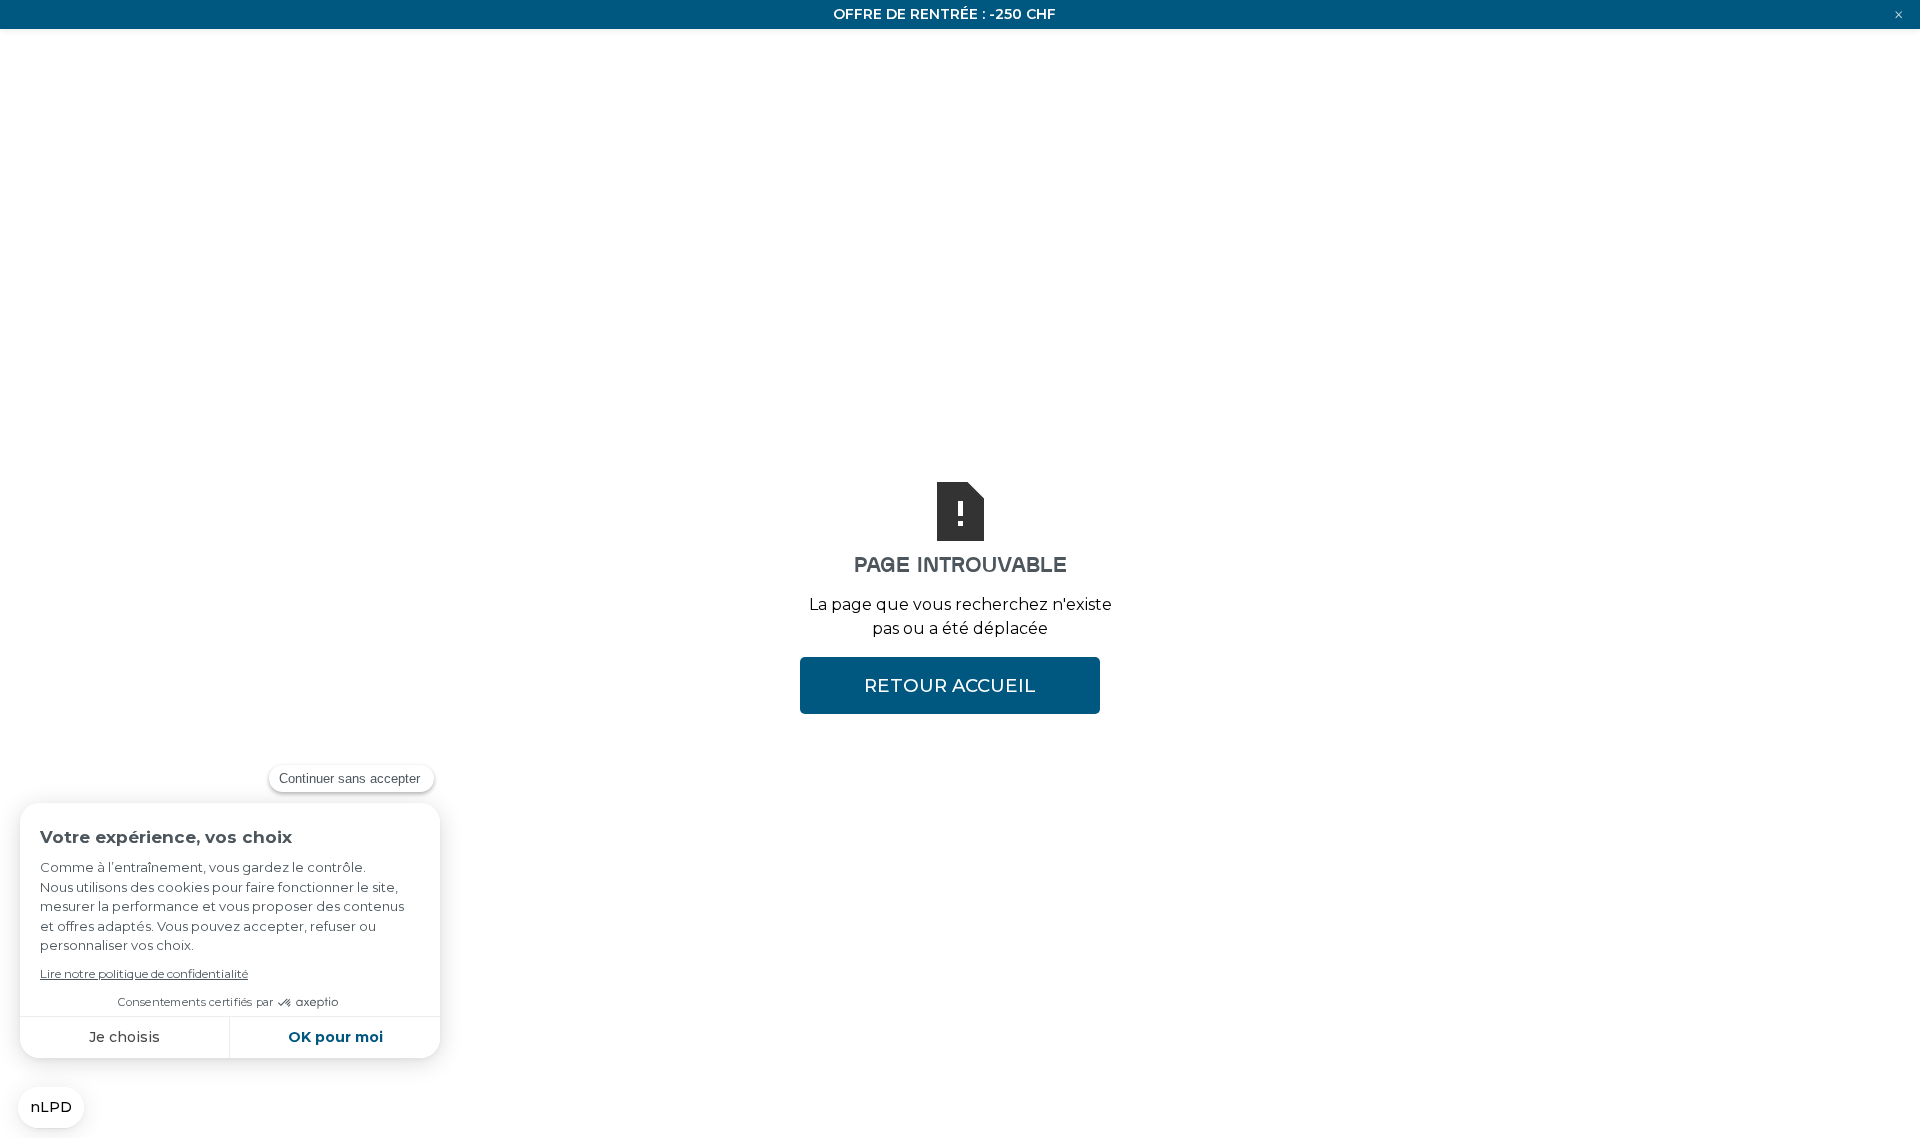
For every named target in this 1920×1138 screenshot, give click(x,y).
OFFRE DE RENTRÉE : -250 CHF (944, 14)
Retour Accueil (950, 685)
